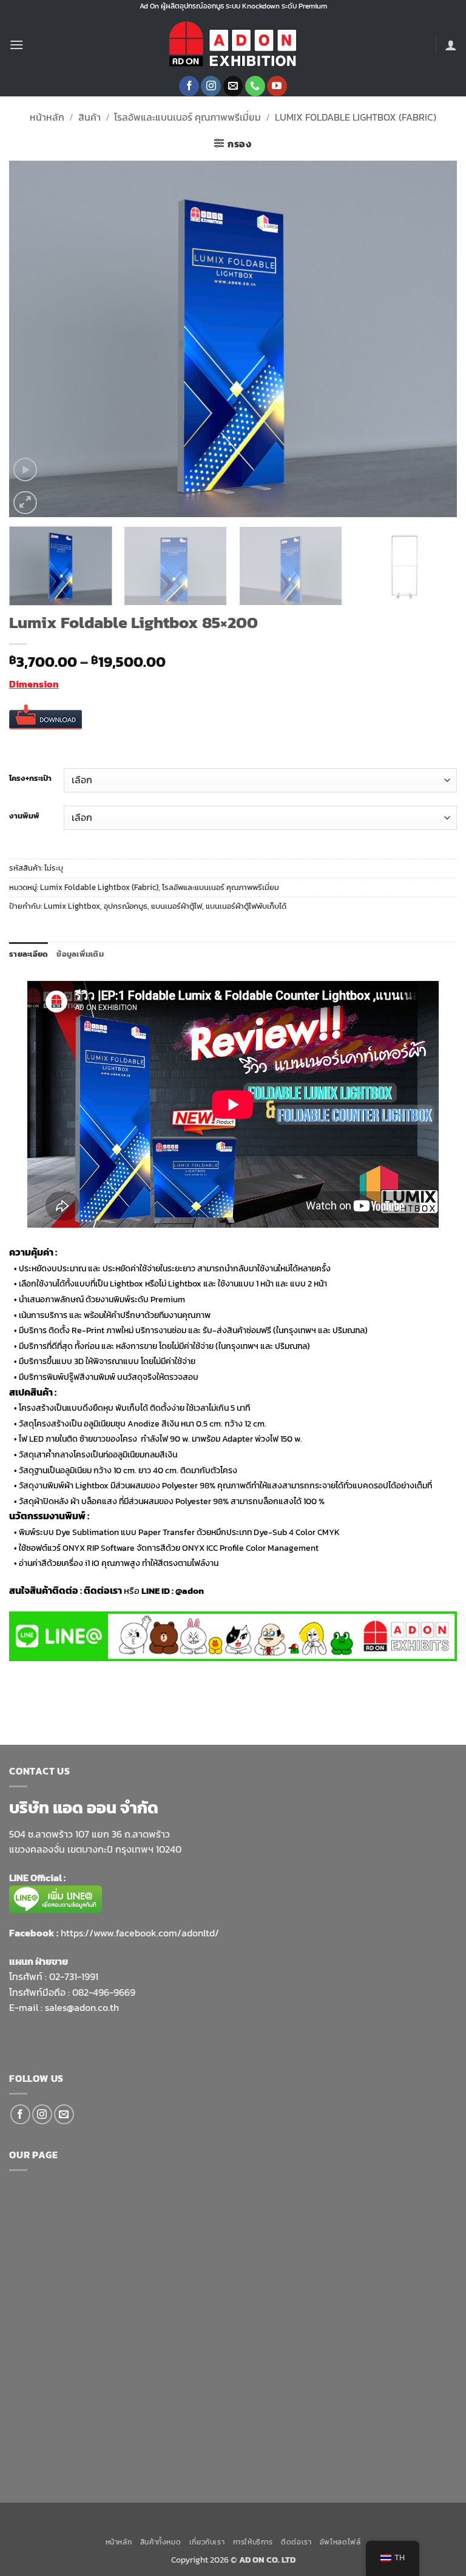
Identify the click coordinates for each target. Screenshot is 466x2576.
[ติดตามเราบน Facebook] (189, 86)
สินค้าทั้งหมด (161, 2542)
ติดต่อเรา (296, 2542)
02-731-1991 (74, 1976)
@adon (190, 1591)
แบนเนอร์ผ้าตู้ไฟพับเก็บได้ (246, 906)
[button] (16, 45)
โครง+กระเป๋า (30, 778)
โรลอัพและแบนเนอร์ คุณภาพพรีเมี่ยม (187, 117)
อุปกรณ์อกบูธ (126, 906)
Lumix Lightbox (72, 906)
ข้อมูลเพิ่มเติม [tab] (80, 954)
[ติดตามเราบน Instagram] (211, 86)
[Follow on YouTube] (277, 86)
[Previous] (33, 339)
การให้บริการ (253, 2542)
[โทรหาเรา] (255, 86)
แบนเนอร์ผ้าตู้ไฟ (177, 906)
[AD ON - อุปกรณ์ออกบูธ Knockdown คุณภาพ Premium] (233, 45)
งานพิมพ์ (24, 816)
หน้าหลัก (47, 117)
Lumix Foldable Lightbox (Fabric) (356, 117)
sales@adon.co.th (82, 2007)
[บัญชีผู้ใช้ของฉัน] (451, 45)
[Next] (433, 339)
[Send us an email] (233, 86)
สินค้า (89, 117)
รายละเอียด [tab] (29, 954)
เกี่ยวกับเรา (207, 2542)
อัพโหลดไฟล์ (340, 2542)
